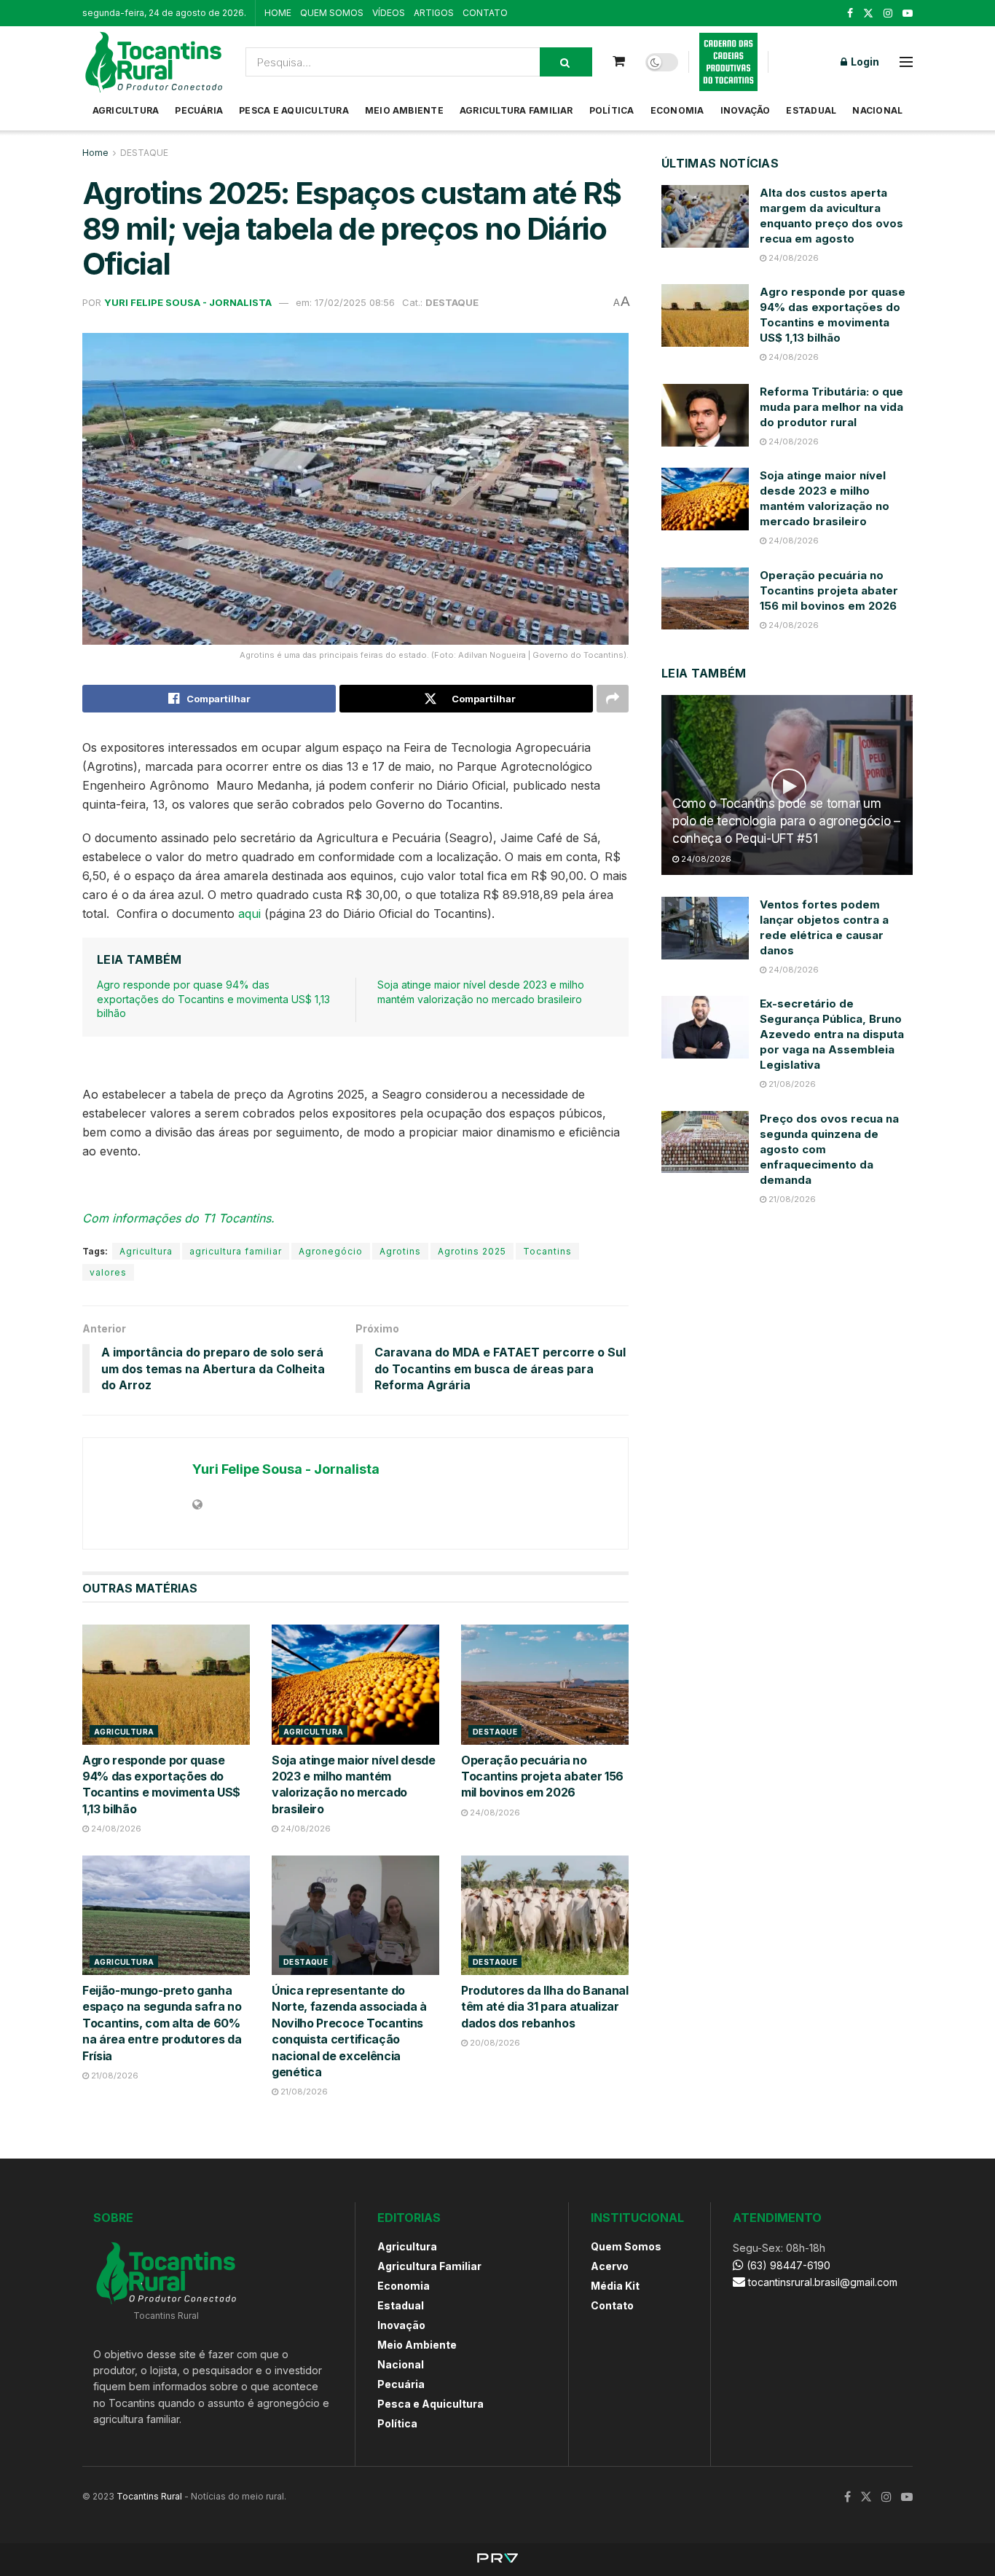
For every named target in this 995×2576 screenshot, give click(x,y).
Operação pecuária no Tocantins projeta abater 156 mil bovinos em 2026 (542, 1776)
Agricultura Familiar (516, 110)
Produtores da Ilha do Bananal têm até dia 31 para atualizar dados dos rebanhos (545, 2007)
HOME (278, 13)
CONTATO (485, 13)
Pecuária (199, 110)
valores (108, 1272)
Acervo (610, 2266)
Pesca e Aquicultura (294, 110)
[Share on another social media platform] (613, 699)
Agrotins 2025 (472, 1251)
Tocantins (547, 1251)
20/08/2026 (494, 2043)
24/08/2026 (115, 1829)
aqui (251, 914)
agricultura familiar (236, 1251)
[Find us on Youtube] (908, 13)
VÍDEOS (389, 13)
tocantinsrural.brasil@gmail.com (823, 2282)
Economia (677, 110)
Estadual (811, 110)
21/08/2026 (114, 2076)
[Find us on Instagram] (888, 13)
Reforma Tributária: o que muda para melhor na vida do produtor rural (831, 407)
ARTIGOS (434, 13)
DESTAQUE (144, 153)
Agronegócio (331, 1251)
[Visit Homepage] (154, 62)
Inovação (746, 110)
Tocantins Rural (149, 2496)
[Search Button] (566, 62)
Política (612, 110)
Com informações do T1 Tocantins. (178, 1218)
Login (864, 62)
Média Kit (615, 2286)
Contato (612, 2305)
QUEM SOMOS (332, 13)
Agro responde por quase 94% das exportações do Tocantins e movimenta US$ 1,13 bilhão (213, 999)
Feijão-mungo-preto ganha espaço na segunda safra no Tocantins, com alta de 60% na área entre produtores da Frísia (162, 2023)
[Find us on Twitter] (868, 13)
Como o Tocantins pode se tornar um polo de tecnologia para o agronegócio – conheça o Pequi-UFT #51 (786, 821)
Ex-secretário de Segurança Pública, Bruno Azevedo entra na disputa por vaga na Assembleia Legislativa (832, 1034)
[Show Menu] (906, 62)
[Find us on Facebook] (850, 13)
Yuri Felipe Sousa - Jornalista (188, 302)
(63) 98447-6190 (787, 2265)
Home (95, 153)
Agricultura (126, 110)
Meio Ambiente (404, 110)
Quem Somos (626, 2246)
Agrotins (400, 1251)
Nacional (877, 110)
